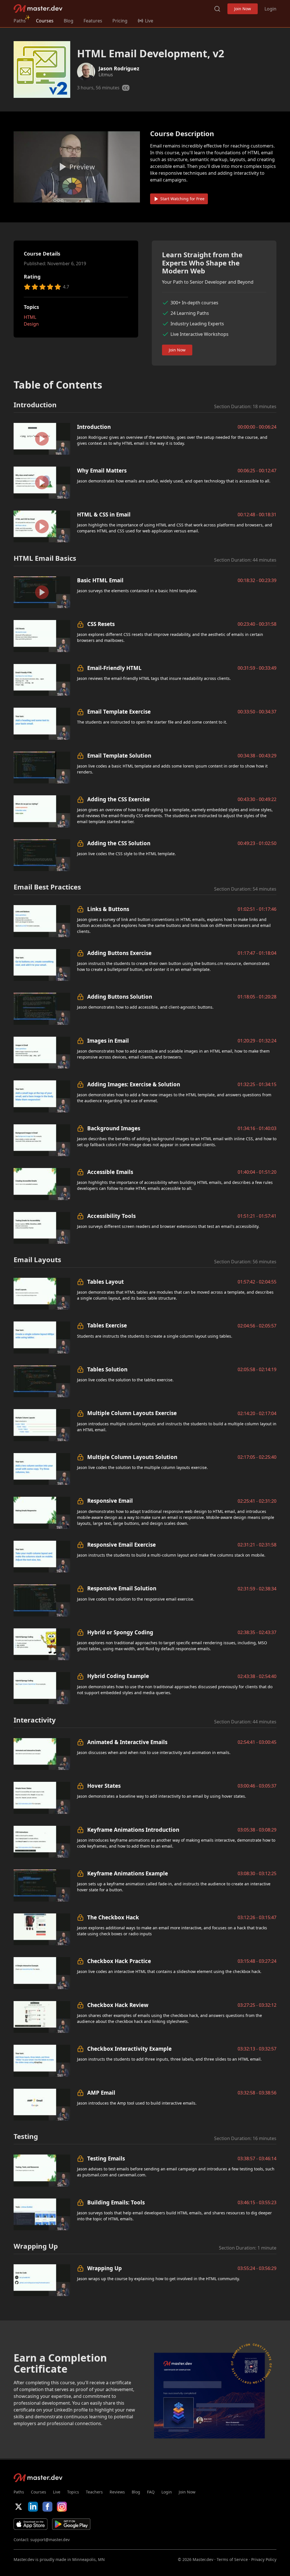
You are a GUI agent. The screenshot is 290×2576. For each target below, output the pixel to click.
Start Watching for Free (182, 199)
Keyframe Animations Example (128, 1873)
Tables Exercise (107, 1325)
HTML (30, 317)
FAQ (151, 2492)
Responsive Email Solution (122, 1588)
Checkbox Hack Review (118, 2005)
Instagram (62, 2507)
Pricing (120, 21)
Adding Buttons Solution (120, 997)
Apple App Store (31, 2524)
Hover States (104, 1786)
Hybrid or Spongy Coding (120, 1632)
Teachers (94, 2492)
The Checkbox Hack (113, 1917)
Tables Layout (105, 1282)
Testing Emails (106, 2158)
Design (31, 324)
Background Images (114, 1128)
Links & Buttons (108, 909)
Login (270, 9)
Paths (20, 21)
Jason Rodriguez (119, 68)
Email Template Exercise (119, 712)
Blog (69, 21)
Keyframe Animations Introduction (133, 1830)
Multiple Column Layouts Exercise (132, 1413)
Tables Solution (107, 1369)
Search (217, 9)
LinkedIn (33, 2507)
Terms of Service (232, 2559)
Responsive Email (110, 1501)
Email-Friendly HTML (114, 668)
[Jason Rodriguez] (86, 72)
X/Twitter (19, 2507)
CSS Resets (101, 624)
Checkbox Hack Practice (119, 1961)
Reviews (117, 2492)
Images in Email (108, 1041)
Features (93, 21)
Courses (45, 21)
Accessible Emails (110, 1172)
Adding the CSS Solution (119, 843)
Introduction (94, 427)
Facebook (47, 2507)
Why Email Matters (102, 470)
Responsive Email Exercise (121, 1545)
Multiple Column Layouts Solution (132, 1457)
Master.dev (38, 9)
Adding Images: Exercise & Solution (134, 1084)
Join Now (243, 9)
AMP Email (101, 2093)
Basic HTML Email (100, 580)
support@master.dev (50, 2540)
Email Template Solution (119, 755)
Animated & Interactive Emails (127, 1742)
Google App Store (71, 2524)
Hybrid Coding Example (118, 1676)
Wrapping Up (105, 2268)
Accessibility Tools (111, 1216)
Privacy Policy (264, 2559)
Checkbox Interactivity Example (129, 2049)
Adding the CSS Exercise (119, 799)
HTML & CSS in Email (104, 514)
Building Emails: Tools (116, 2202)
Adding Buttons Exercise (119, 953)
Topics (73, 2492)
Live (57, 2492)
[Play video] (77, 167)
